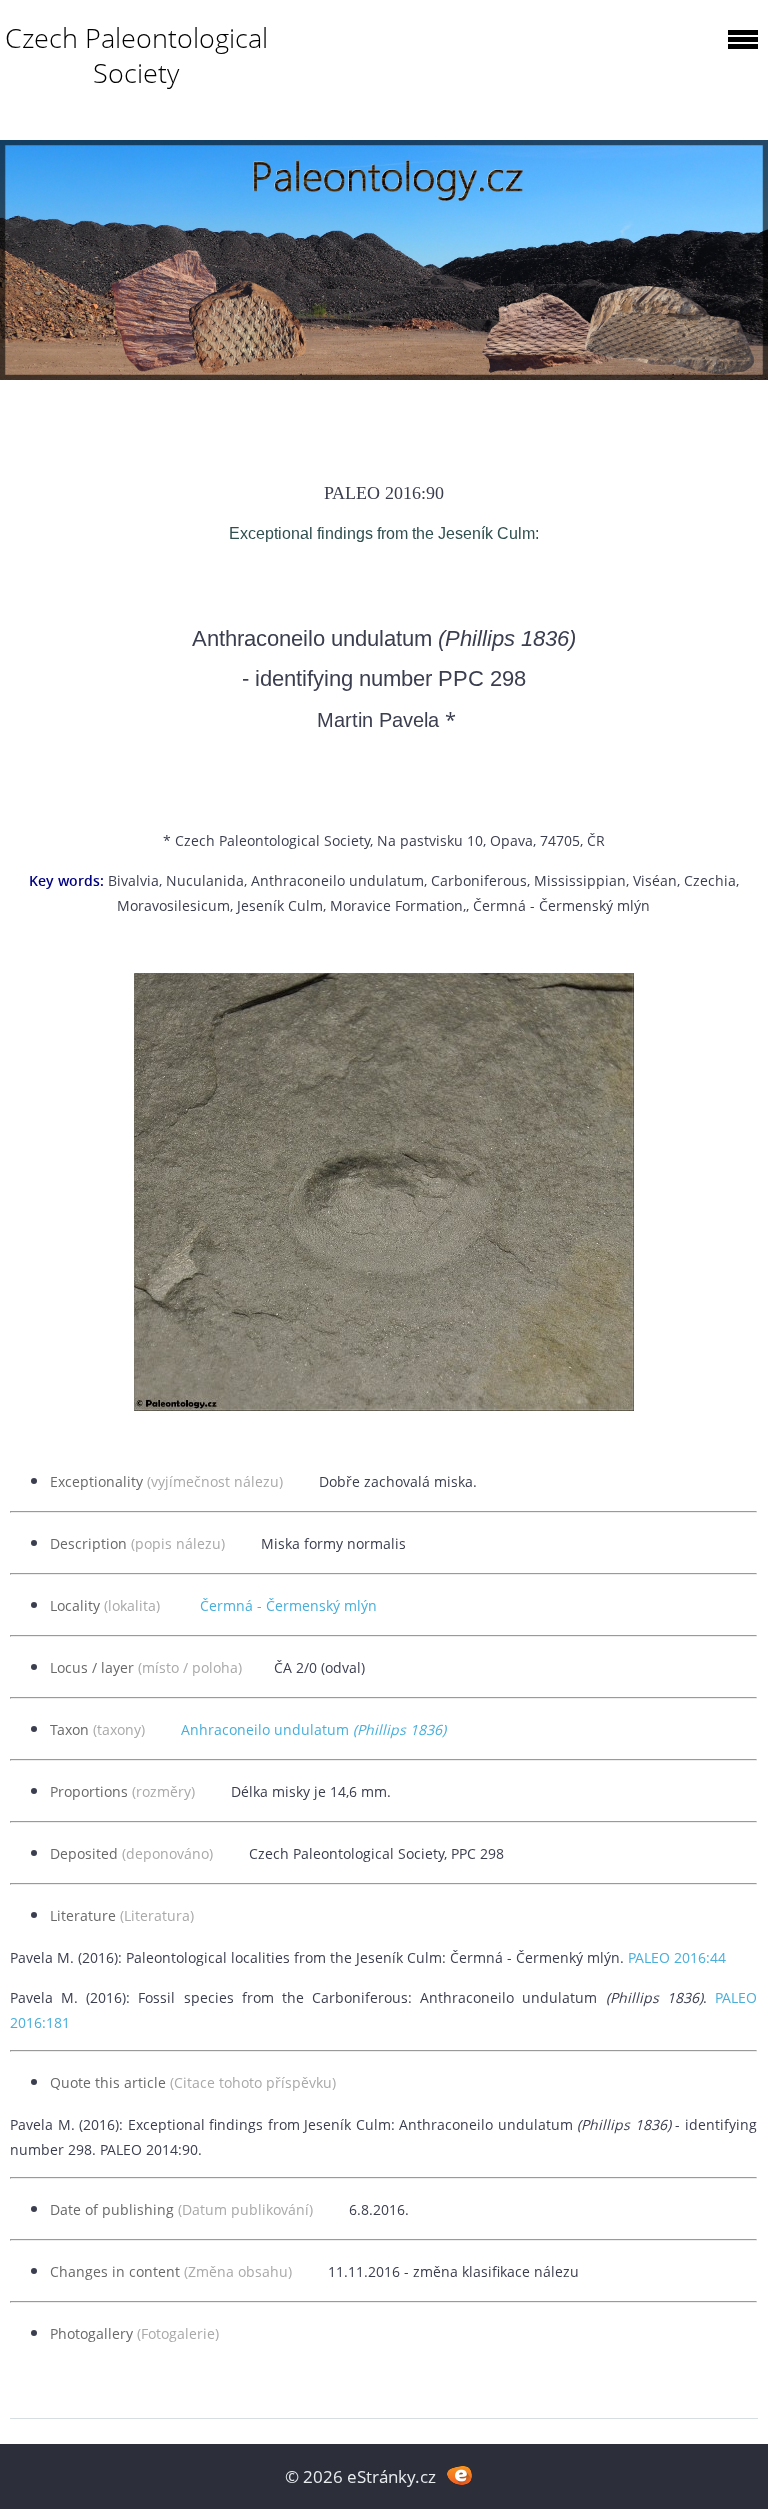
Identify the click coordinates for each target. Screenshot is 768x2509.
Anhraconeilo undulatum (313, 1729)
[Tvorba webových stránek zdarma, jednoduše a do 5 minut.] (459, 2474)
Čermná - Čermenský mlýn (288, 1605)
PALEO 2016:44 (677, 1957)
